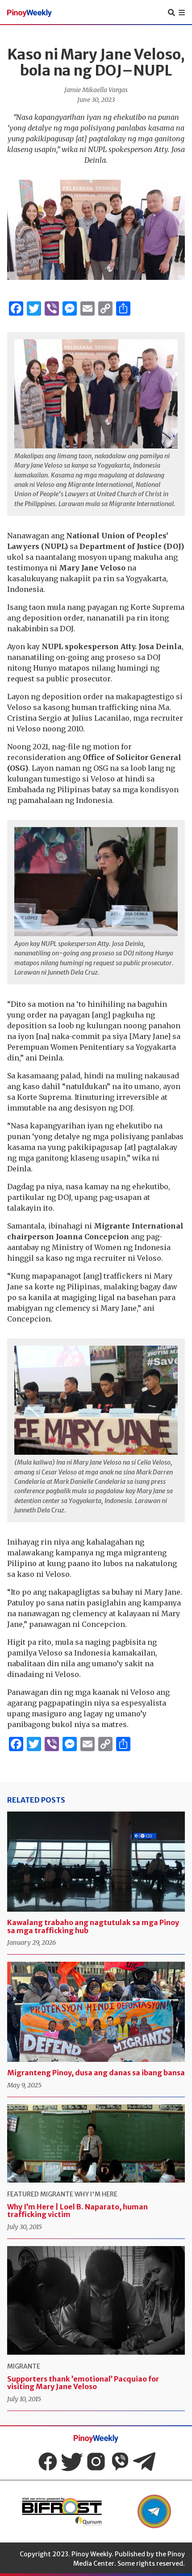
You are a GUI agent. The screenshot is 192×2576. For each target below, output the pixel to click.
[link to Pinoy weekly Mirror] (62, 2511)
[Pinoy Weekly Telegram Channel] (144, 2462)
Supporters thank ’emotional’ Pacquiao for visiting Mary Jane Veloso (83, 2383)
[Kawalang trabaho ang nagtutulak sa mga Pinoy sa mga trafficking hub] (96, 1862)
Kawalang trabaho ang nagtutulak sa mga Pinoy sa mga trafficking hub (93, 1926)
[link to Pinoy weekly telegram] (154, 2511)
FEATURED (23, 2194)
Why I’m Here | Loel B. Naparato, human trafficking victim (77, 2211)
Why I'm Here (96, 2194)
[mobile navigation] (182, 13)
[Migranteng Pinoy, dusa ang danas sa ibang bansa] (96, 2012)
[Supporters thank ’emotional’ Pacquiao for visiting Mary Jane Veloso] (96, 2300)
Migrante (57, 2194)
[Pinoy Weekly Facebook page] (48, 2462)
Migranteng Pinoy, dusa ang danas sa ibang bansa (96, 2073)
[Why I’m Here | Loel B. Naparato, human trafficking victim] (96, 2143)
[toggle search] (171, 13)
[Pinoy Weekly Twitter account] (72, 2462)
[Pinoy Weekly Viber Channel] (120, 2462)
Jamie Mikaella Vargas (96, 90)
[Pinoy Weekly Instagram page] (96, 2462)
